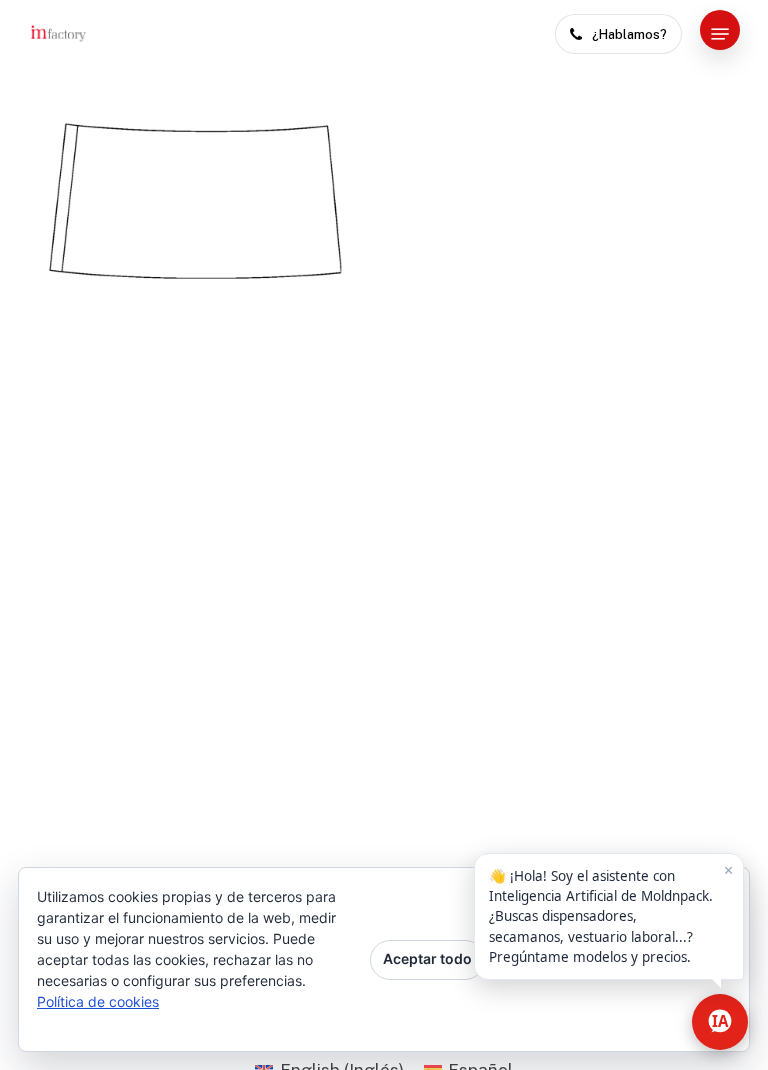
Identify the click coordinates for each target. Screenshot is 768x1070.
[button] (720, 34)
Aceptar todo (427, 958)
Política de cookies (98, 1001)
